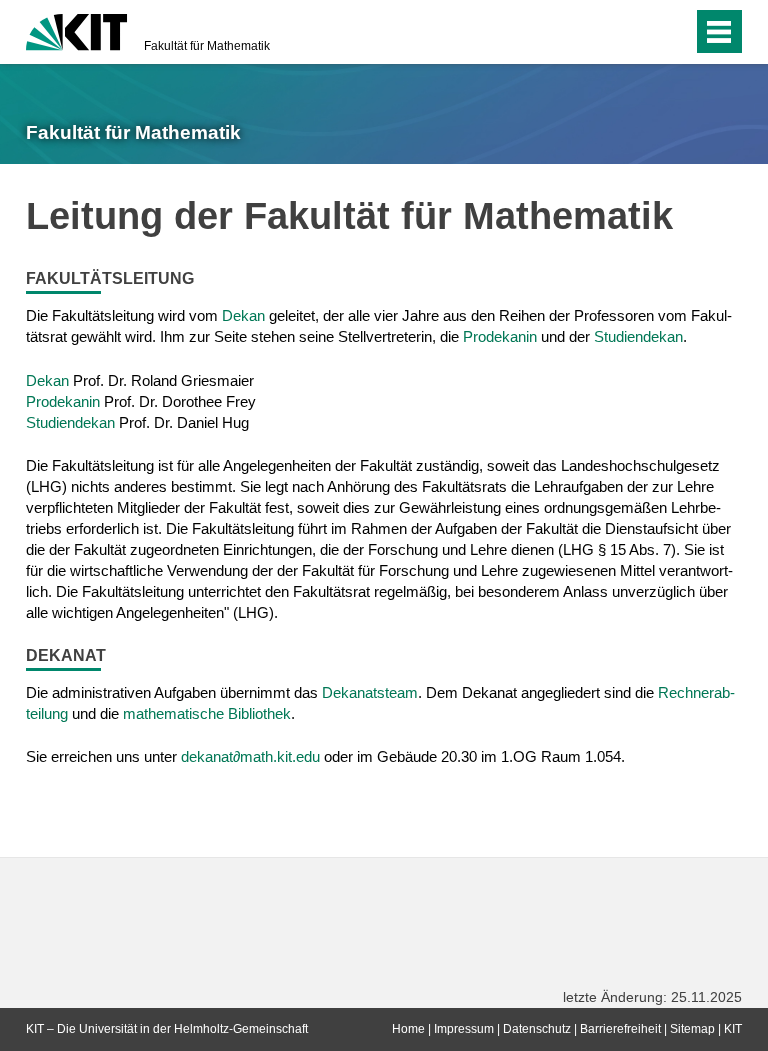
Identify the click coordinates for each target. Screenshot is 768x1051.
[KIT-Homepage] (76, 30)
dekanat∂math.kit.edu (250, 756)
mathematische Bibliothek (207, 713)
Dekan (243, 315)
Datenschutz (537, 1029)
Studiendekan (638, 336)
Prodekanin (500, 336)
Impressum (464, 1029)
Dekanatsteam (370, 692)
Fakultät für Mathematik (207, 46)
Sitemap (692, 1029)
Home (408, 1029)
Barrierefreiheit (620, 1029)
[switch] (637, 32)
